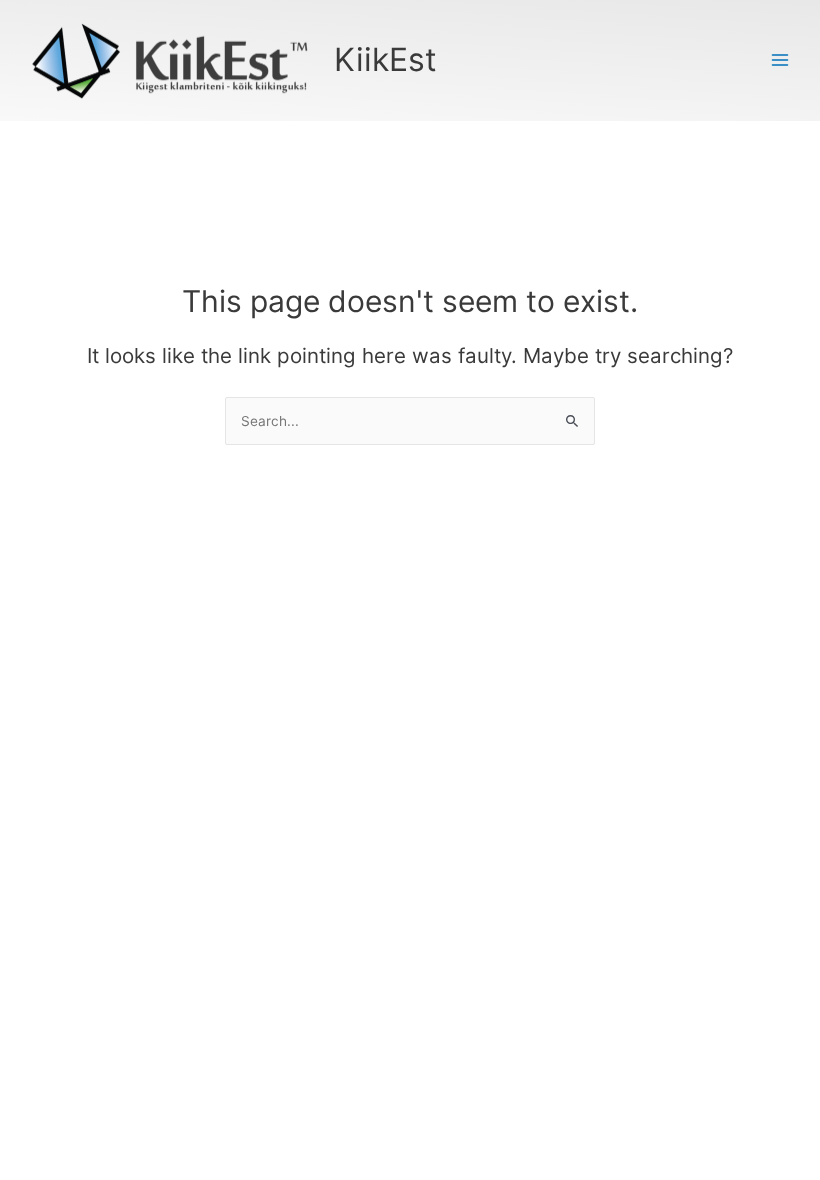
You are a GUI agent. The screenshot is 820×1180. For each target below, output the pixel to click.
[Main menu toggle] (780, 60)
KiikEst (385, 59)
